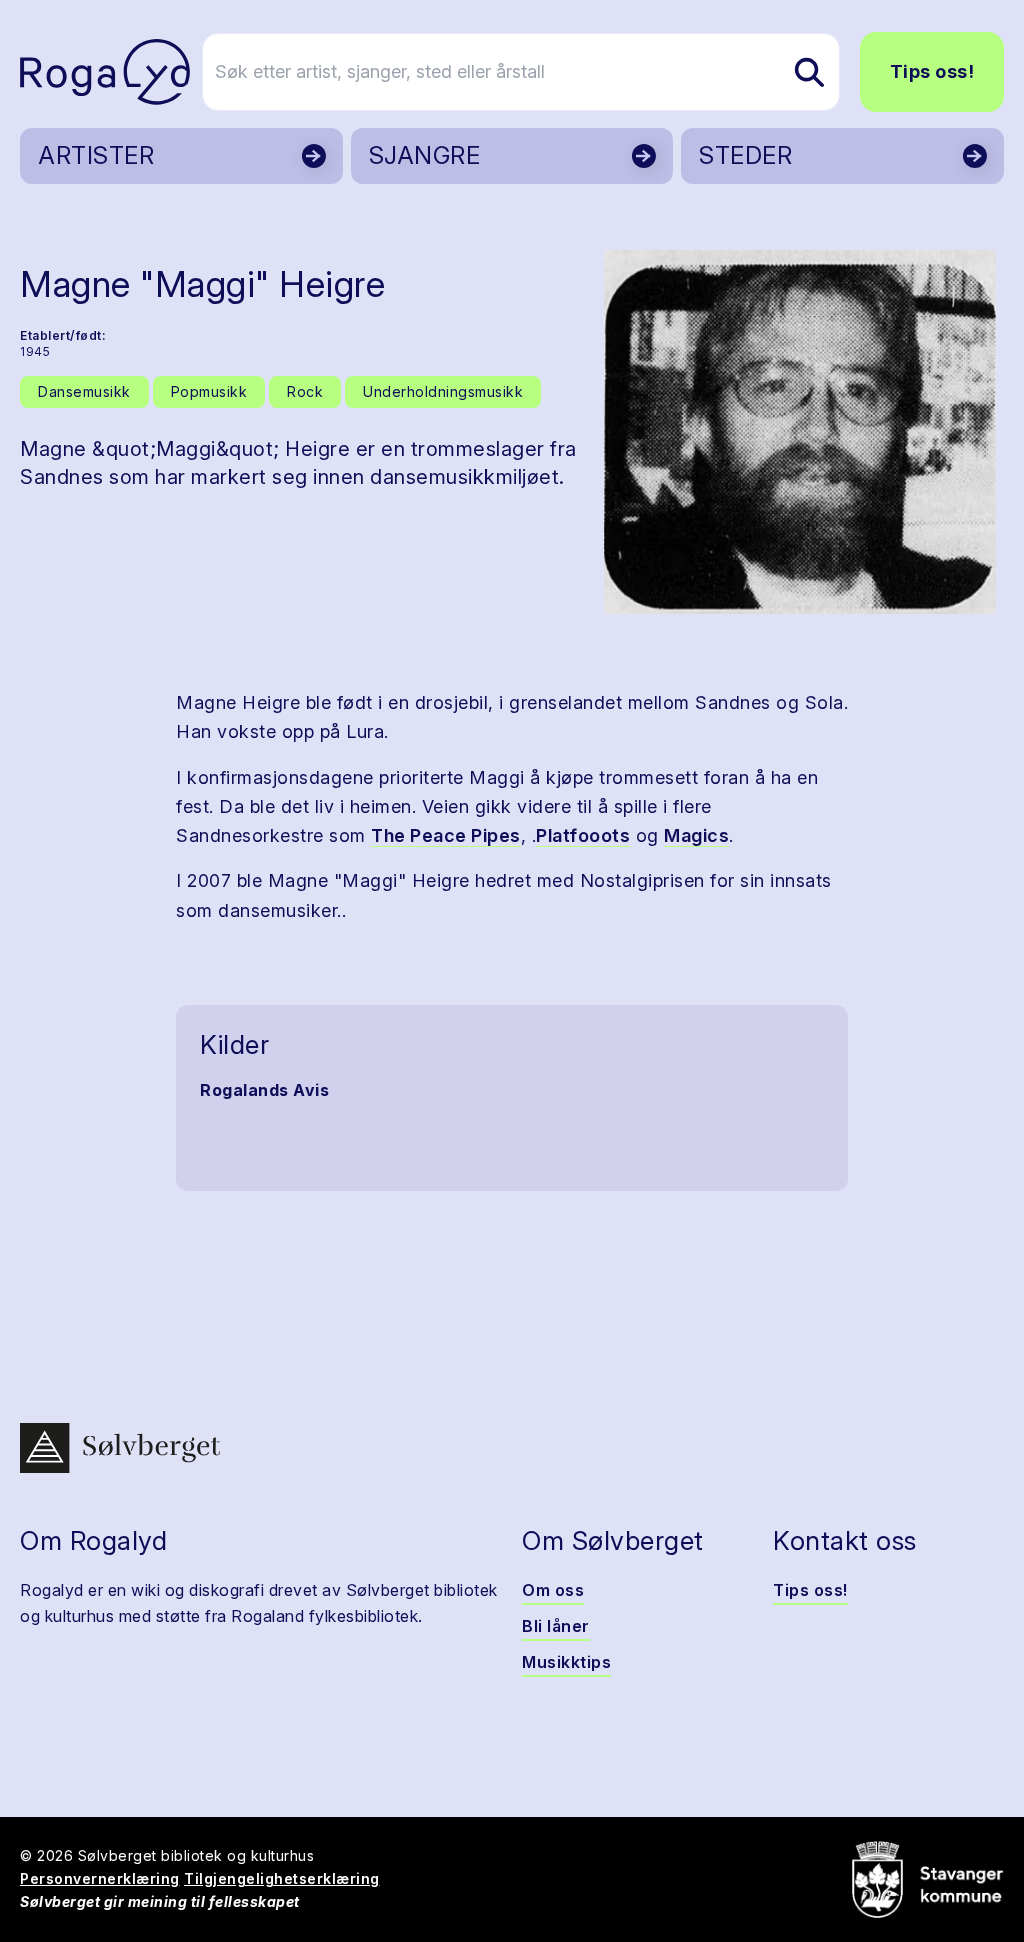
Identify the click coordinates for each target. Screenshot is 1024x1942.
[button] (800, 432)
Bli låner (556, 1626)
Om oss (553, 1590)
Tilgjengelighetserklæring (282, 1878)
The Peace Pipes (446, 835)
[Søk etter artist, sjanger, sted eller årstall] (809, 72)
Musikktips (566, 1662)
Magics (696, 835)
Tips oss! (932, 71)
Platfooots (583, 835)
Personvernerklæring (100, 1878)
